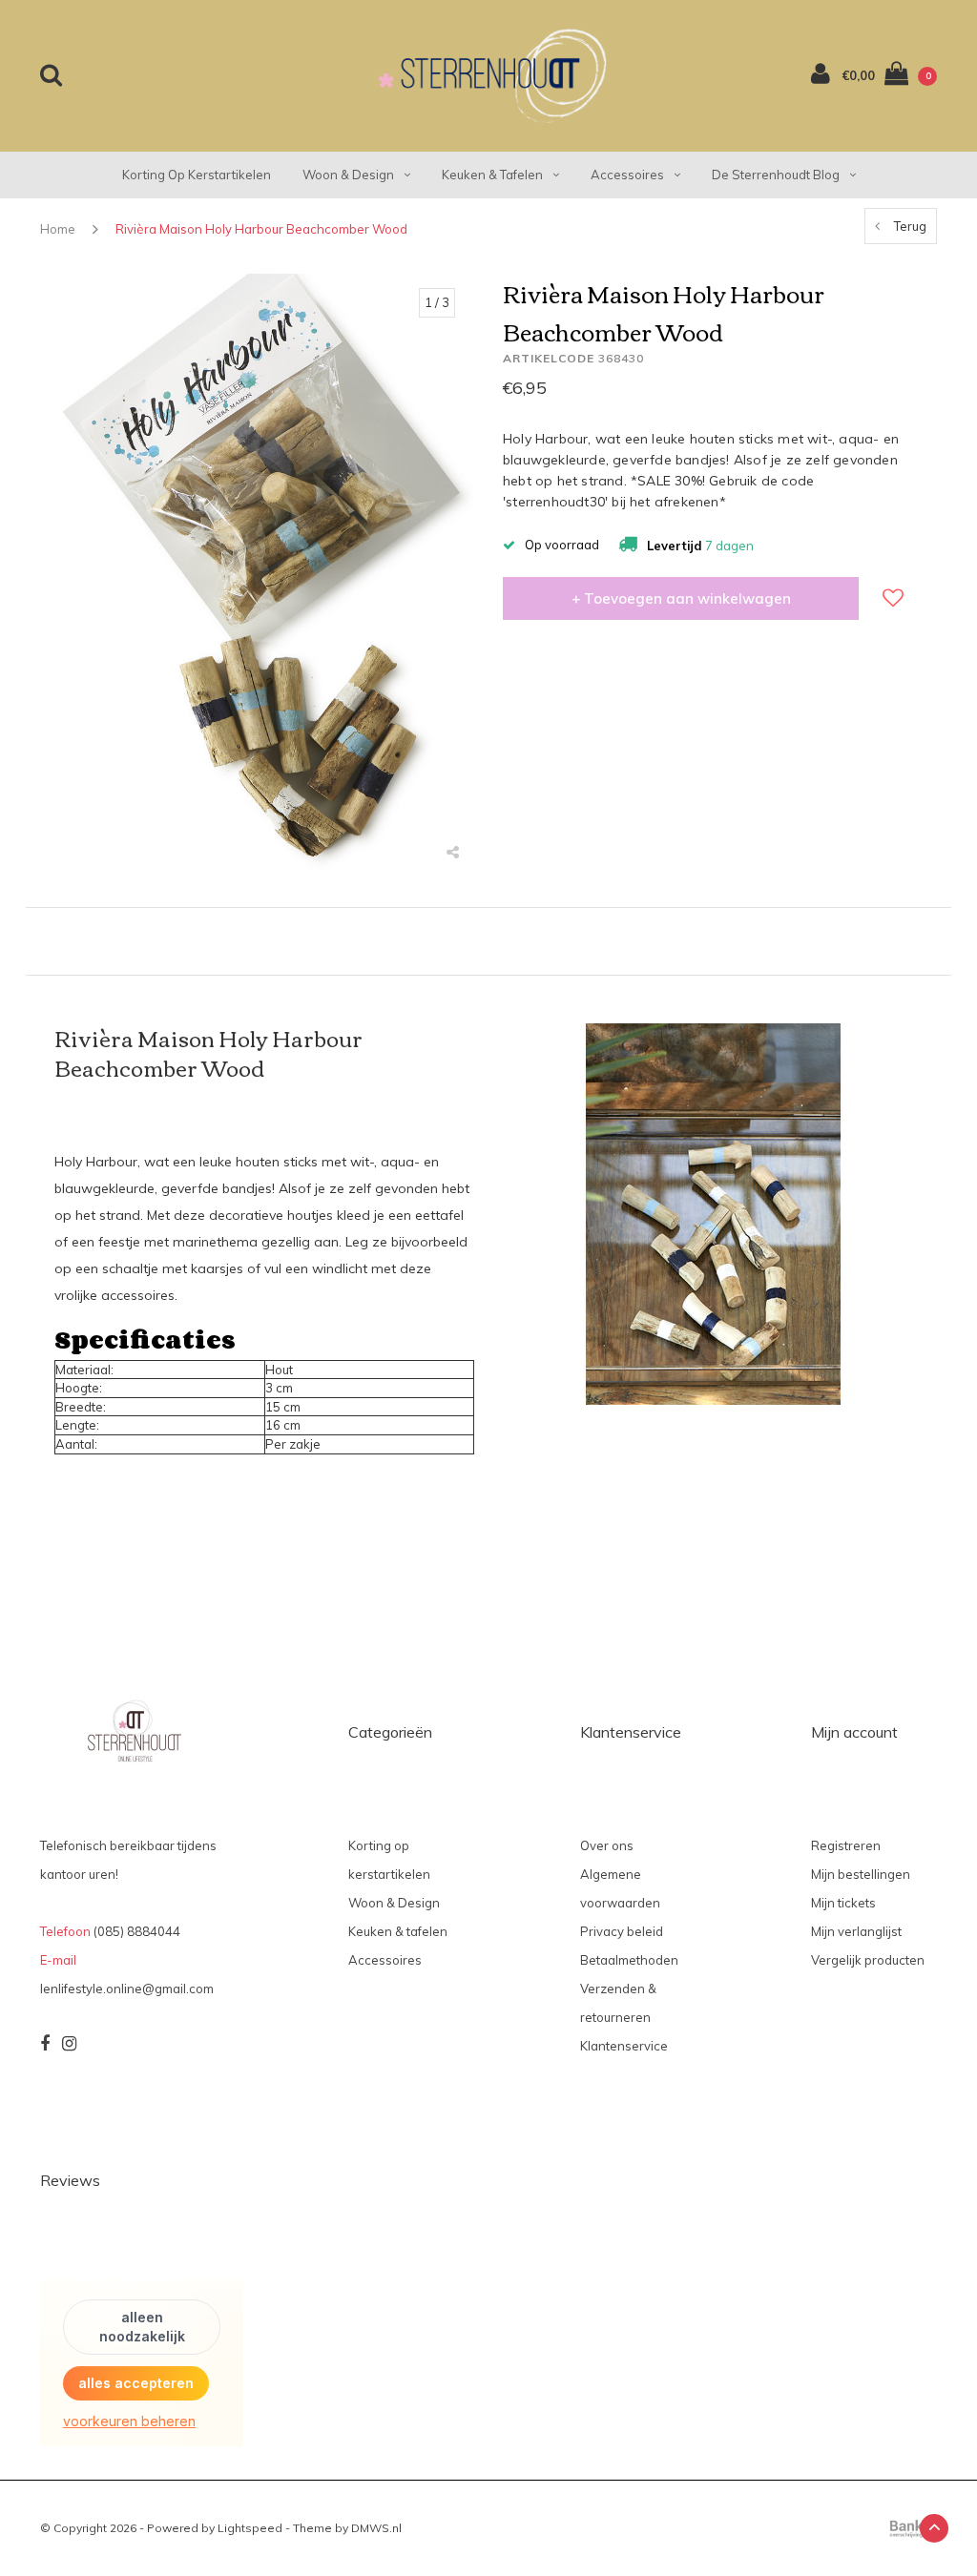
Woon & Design (348, 175)
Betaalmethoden (629, 1960)
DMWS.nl (376, 2528)
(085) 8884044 (137, 1931)
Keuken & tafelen (492, 175)
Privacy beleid (622, 1931)
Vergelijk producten (868, 1960)
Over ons (607, 1845)
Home (58, 229)
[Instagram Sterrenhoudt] (69, 2044)
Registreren (846, 1845)
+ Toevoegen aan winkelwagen (681, 598)
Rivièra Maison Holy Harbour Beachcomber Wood (261, 229)
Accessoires (627, 175)
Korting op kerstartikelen (197, 175)
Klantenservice (624, 2046)
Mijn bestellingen (861, 1874)
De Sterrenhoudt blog (776, 175)
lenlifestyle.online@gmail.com (127, 1989)
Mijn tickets (843, 1903)
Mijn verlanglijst (856, 1931)
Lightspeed (250, 2528)
